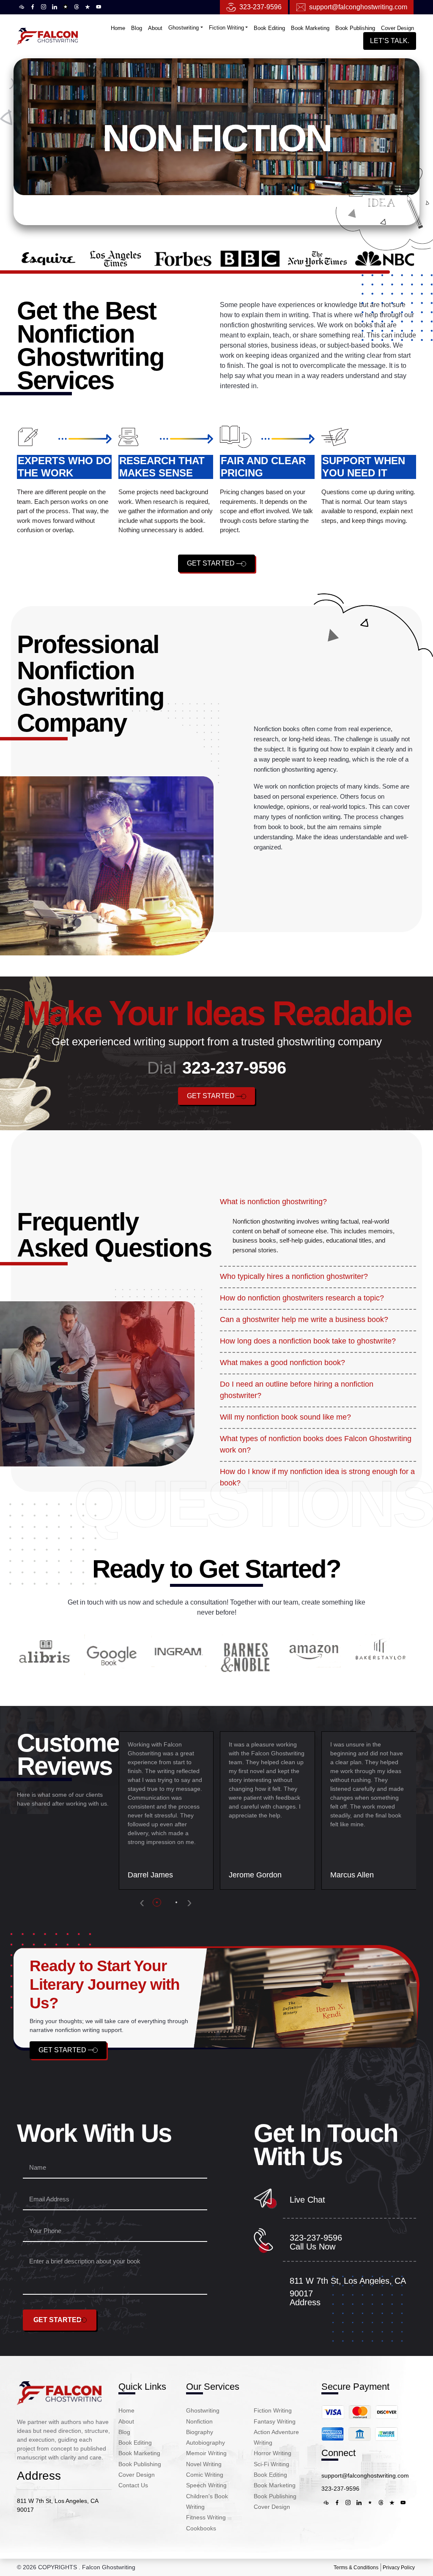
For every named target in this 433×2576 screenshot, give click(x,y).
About (155, 28)
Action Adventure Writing (276, 2437)
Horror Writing (273, 2453)
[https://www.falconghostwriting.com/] (59, 2392)
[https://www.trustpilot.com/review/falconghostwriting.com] (88, 7)
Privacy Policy (399, 2568)
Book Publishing (355, 28)
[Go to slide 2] (178, 1902)
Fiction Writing (226, 28)
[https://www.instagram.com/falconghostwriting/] (44, 7)
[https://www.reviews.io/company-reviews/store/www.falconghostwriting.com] (66, 7)
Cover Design (397, 28)
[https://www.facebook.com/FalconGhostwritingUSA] (33, 7)
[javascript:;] (360, 2422)
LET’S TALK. (390, 41)
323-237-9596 (260, 7)
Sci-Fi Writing (271, 2464)
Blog (137, 28)
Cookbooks (201, 2528)
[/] (47, 36)
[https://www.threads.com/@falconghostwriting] (77, 7)
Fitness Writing (206, 2517)
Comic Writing (205, 2475)
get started (212, 563)
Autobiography (206, 2443)
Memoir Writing (206, 2453)
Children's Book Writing (207, 2501)
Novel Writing (204, 2464)
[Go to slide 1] (158, 1902)
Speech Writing (206, 2485)
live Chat (307, 2200)
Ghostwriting (184, 28)
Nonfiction (199, 2421)
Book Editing (269, 28)
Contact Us (133, 2485)
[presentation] (142, 1902)
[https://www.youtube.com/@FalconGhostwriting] (99, 7)
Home (118, 28)
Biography (200, 2432)
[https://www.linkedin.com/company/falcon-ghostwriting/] (55, 7)
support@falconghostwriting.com (365, 2475)
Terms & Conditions (356, 2568)
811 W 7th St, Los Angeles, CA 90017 (58, 2505)
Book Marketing (310, 28)
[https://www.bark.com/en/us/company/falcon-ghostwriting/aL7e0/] (22, 7)
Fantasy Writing (275, 2421)
